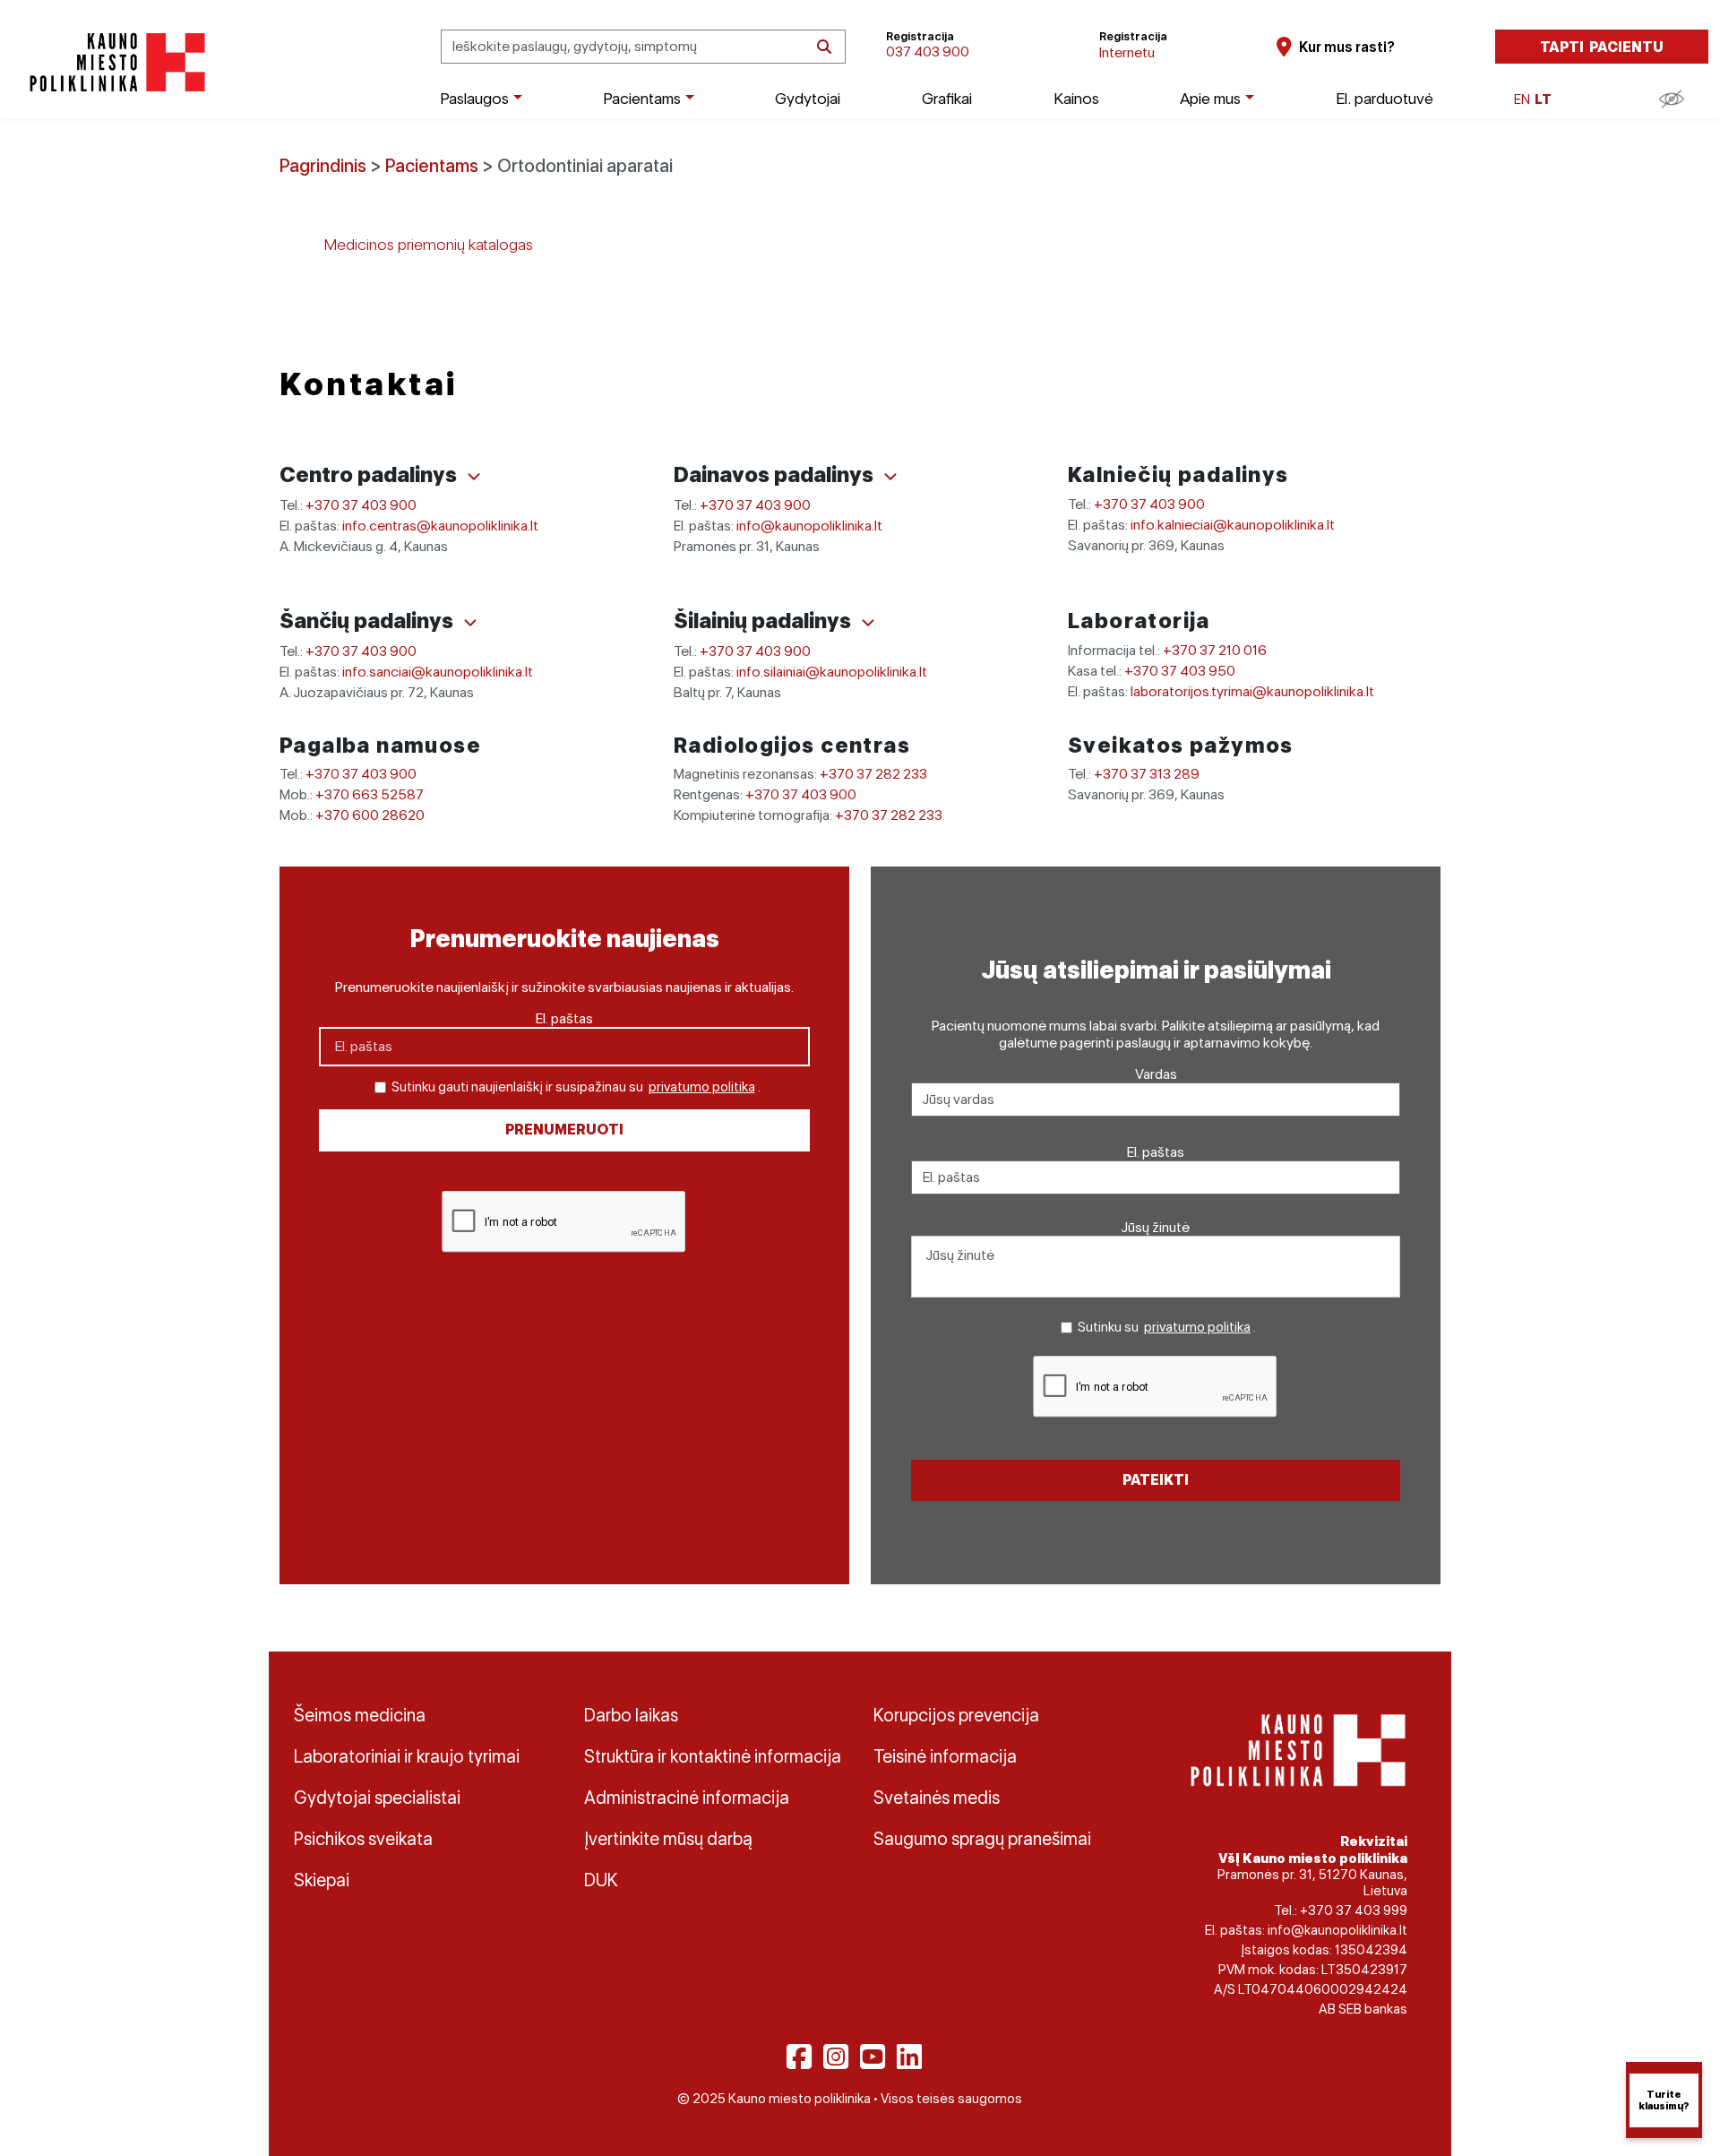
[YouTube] (873, 2057)
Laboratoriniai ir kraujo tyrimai (407, 1756)
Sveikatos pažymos (1181, 745)
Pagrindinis (323, 166)
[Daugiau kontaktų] (474, 477)
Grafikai (947, 98)
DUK (601, 1880)
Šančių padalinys (369, 621)
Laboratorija (1139, 621)
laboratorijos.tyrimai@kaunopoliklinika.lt (1252, 691)
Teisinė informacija (945, 1756)
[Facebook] (799, 2057)
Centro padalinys (370, 474)
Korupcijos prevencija (956, 1715)
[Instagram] (836, 2057)
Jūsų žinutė (1156, 1227)
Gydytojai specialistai (377, 1798)
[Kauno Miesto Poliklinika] (114, 62)
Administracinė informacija (687, 1798)
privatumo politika (702, 1087)
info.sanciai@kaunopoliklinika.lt (438, 672)
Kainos (1076, 98)
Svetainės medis (937, 1798)
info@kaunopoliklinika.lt (809, 526)
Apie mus (1210, 98)
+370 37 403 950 (1180, 671)
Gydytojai (808, 98)
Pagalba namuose (380, 745)
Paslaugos (474, 98)
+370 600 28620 (370, 815)
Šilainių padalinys (765, 621)
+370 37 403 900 (361, 505)
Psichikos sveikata (363, 1839)
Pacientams (642, 98)
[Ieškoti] (824, 47)
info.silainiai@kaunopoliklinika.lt (832, 672)
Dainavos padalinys (776, 474)
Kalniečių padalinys (1178, 474)
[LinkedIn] (909, 2057)
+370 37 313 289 (1147, 774)
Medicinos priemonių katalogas (429, 244)
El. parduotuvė (1385, 98)
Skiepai (322, 1880)
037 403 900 (928, 52)
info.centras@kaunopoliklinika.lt (440, 526)
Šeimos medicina (360, 1715)
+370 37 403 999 (1354, 1910)
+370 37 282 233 (873, 774)
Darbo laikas (631, 1715)
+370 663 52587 (370, 794)
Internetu (1127, 52)
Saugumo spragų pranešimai (982, 1839)
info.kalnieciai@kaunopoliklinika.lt (1233, 525)
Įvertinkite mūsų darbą (668, 1839)
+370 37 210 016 (1215, 650)
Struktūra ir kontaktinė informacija (713, 1756)
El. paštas (564, 1018)
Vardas (1156, 1074)
